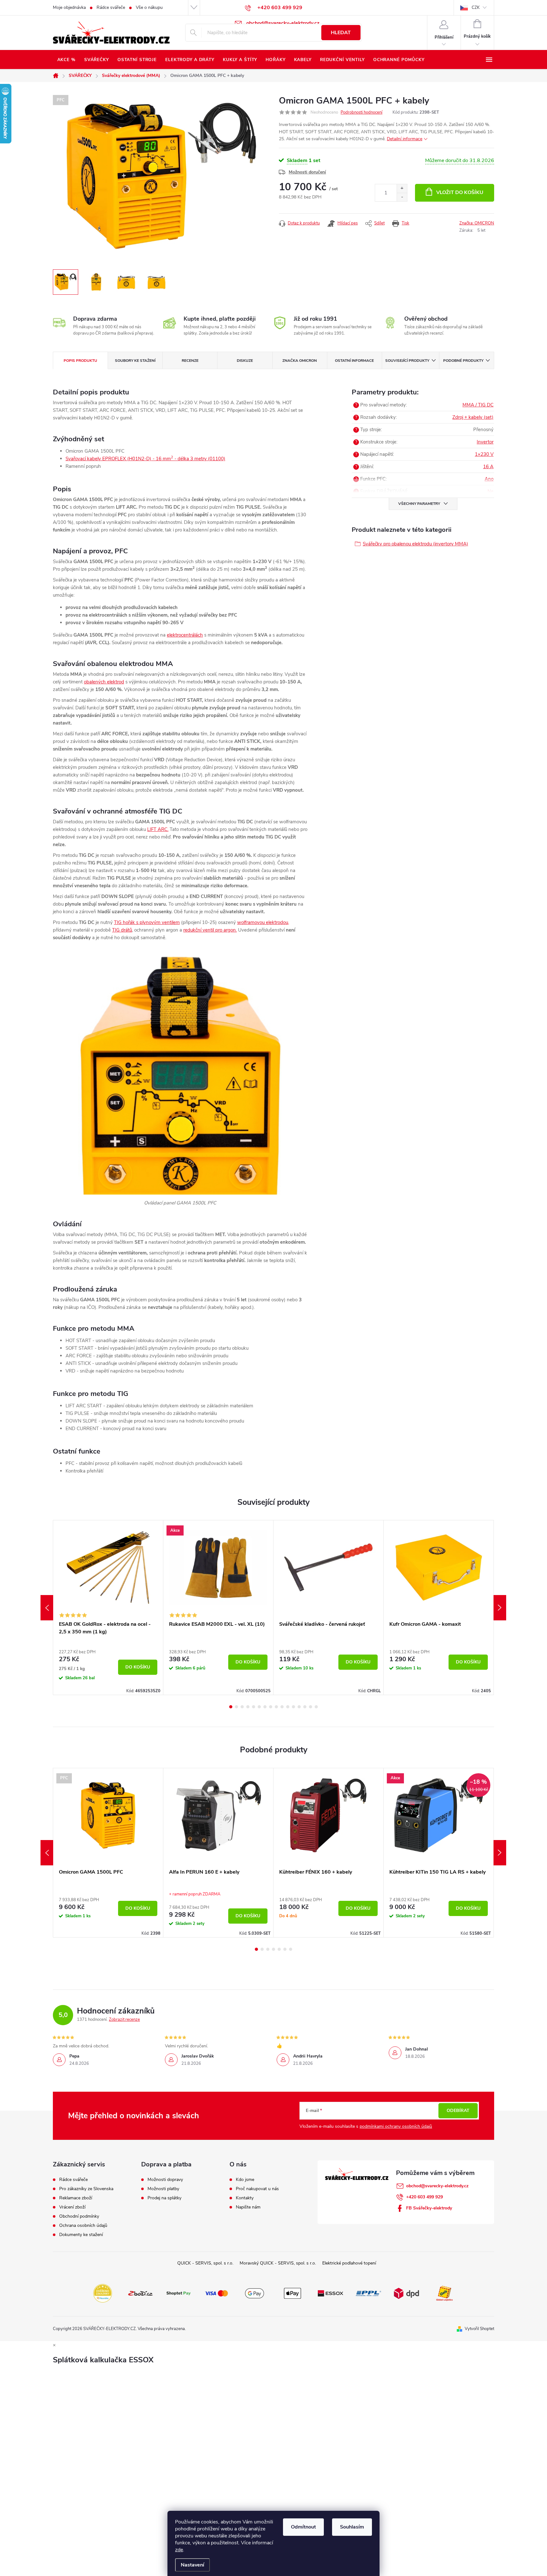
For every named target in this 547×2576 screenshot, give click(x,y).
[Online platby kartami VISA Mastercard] (217, 2293)
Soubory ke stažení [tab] (135, 361)
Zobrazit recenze (124, 2020)
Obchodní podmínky (79, 2216)
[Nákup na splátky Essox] (330, 2293)
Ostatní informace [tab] (354, 361)
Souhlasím (352, 2527)
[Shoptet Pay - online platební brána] (179, 2293)
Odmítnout (303, 2527)
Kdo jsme (245, 2180)
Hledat (341, 33)
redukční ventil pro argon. (210, 930)
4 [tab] (248, 1707)
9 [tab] (276, 1707)
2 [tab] (236, 1707)
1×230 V (484, 454)
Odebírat (458, 2111)
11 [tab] (288, 1707)
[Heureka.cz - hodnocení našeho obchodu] (103, 2293)
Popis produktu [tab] (80, 361)
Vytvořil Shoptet (479, 2329)
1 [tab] (231, 1707)
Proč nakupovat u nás (257, 2189)
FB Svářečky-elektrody (429, 2208)
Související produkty (407, 361)
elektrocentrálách (185, 635)
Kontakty (245, 2198)
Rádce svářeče (111, 7)
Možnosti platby (163, 2189)
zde (179, 2550)
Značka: (477, 223)
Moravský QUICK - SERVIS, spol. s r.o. (278, 2263)
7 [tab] (265, 1707)
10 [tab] (282, 1707)
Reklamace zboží (76, 2198)
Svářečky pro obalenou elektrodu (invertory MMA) (415, 544)
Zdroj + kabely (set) (473, 417)
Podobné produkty (463, 361)
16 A (488, 467)
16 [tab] (316, 1707)
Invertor (485, 442)
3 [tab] (242, 1707)
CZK (476, 8)
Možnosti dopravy (165, 2180)
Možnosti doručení (307, 172)
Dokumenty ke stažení (81, 2235)
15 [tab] (311, 1707)
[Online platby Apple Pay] (292, 2293)
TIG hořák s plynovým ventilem (147, 922)
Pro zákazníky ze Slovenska (86, 2189)
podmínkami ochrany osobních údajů (396, 2126)
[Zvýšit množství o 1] (402, 188)
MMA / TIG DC (478, 405)
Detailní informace (405, 139)
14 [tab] (305, 1707)
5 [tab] (254, 1707)
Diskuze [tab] (245, 361)
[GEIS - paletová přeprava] (444, 2293)
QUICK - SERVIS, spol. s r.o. (205, 2263)
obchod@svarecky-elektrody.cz (437, 2186)
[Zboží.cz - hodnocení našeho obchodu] (141, 2293)
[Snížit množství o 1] (402, 197)
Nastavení (192, 2565)
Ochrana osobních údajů (83, 2226)
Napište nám (248, 2207)
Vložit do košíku (460, 192)
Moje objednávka (69, 7)
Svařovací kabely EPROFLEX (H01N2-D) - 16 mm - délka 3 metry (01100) (145, 459)
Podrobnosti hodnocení (362, 112)
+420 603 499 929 (424, 2197)
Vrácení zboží (72, 2207)
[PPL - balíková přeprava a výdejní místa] (368, 2293)
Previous (47, 1608)
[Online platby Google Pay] (255, 2293)
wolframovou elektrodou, (263, 922)
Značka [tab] (300, 361)
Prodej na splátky (164, 2198)
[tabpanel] (108, 1608)
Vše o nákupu (149, 7)
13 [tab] (299, 1707)
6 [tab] (259, 1707)
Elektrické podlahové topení (349, 2263)
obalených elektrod (104, 682)
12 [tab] (293, 1707)
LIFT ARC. (158, 829)
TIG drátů (122, 930)
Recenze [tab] (190, 361)
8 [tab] (271, 1707)
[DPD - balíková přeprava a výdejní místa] (406, 2293)
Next (500, 1608)
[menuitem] (66, 60)
